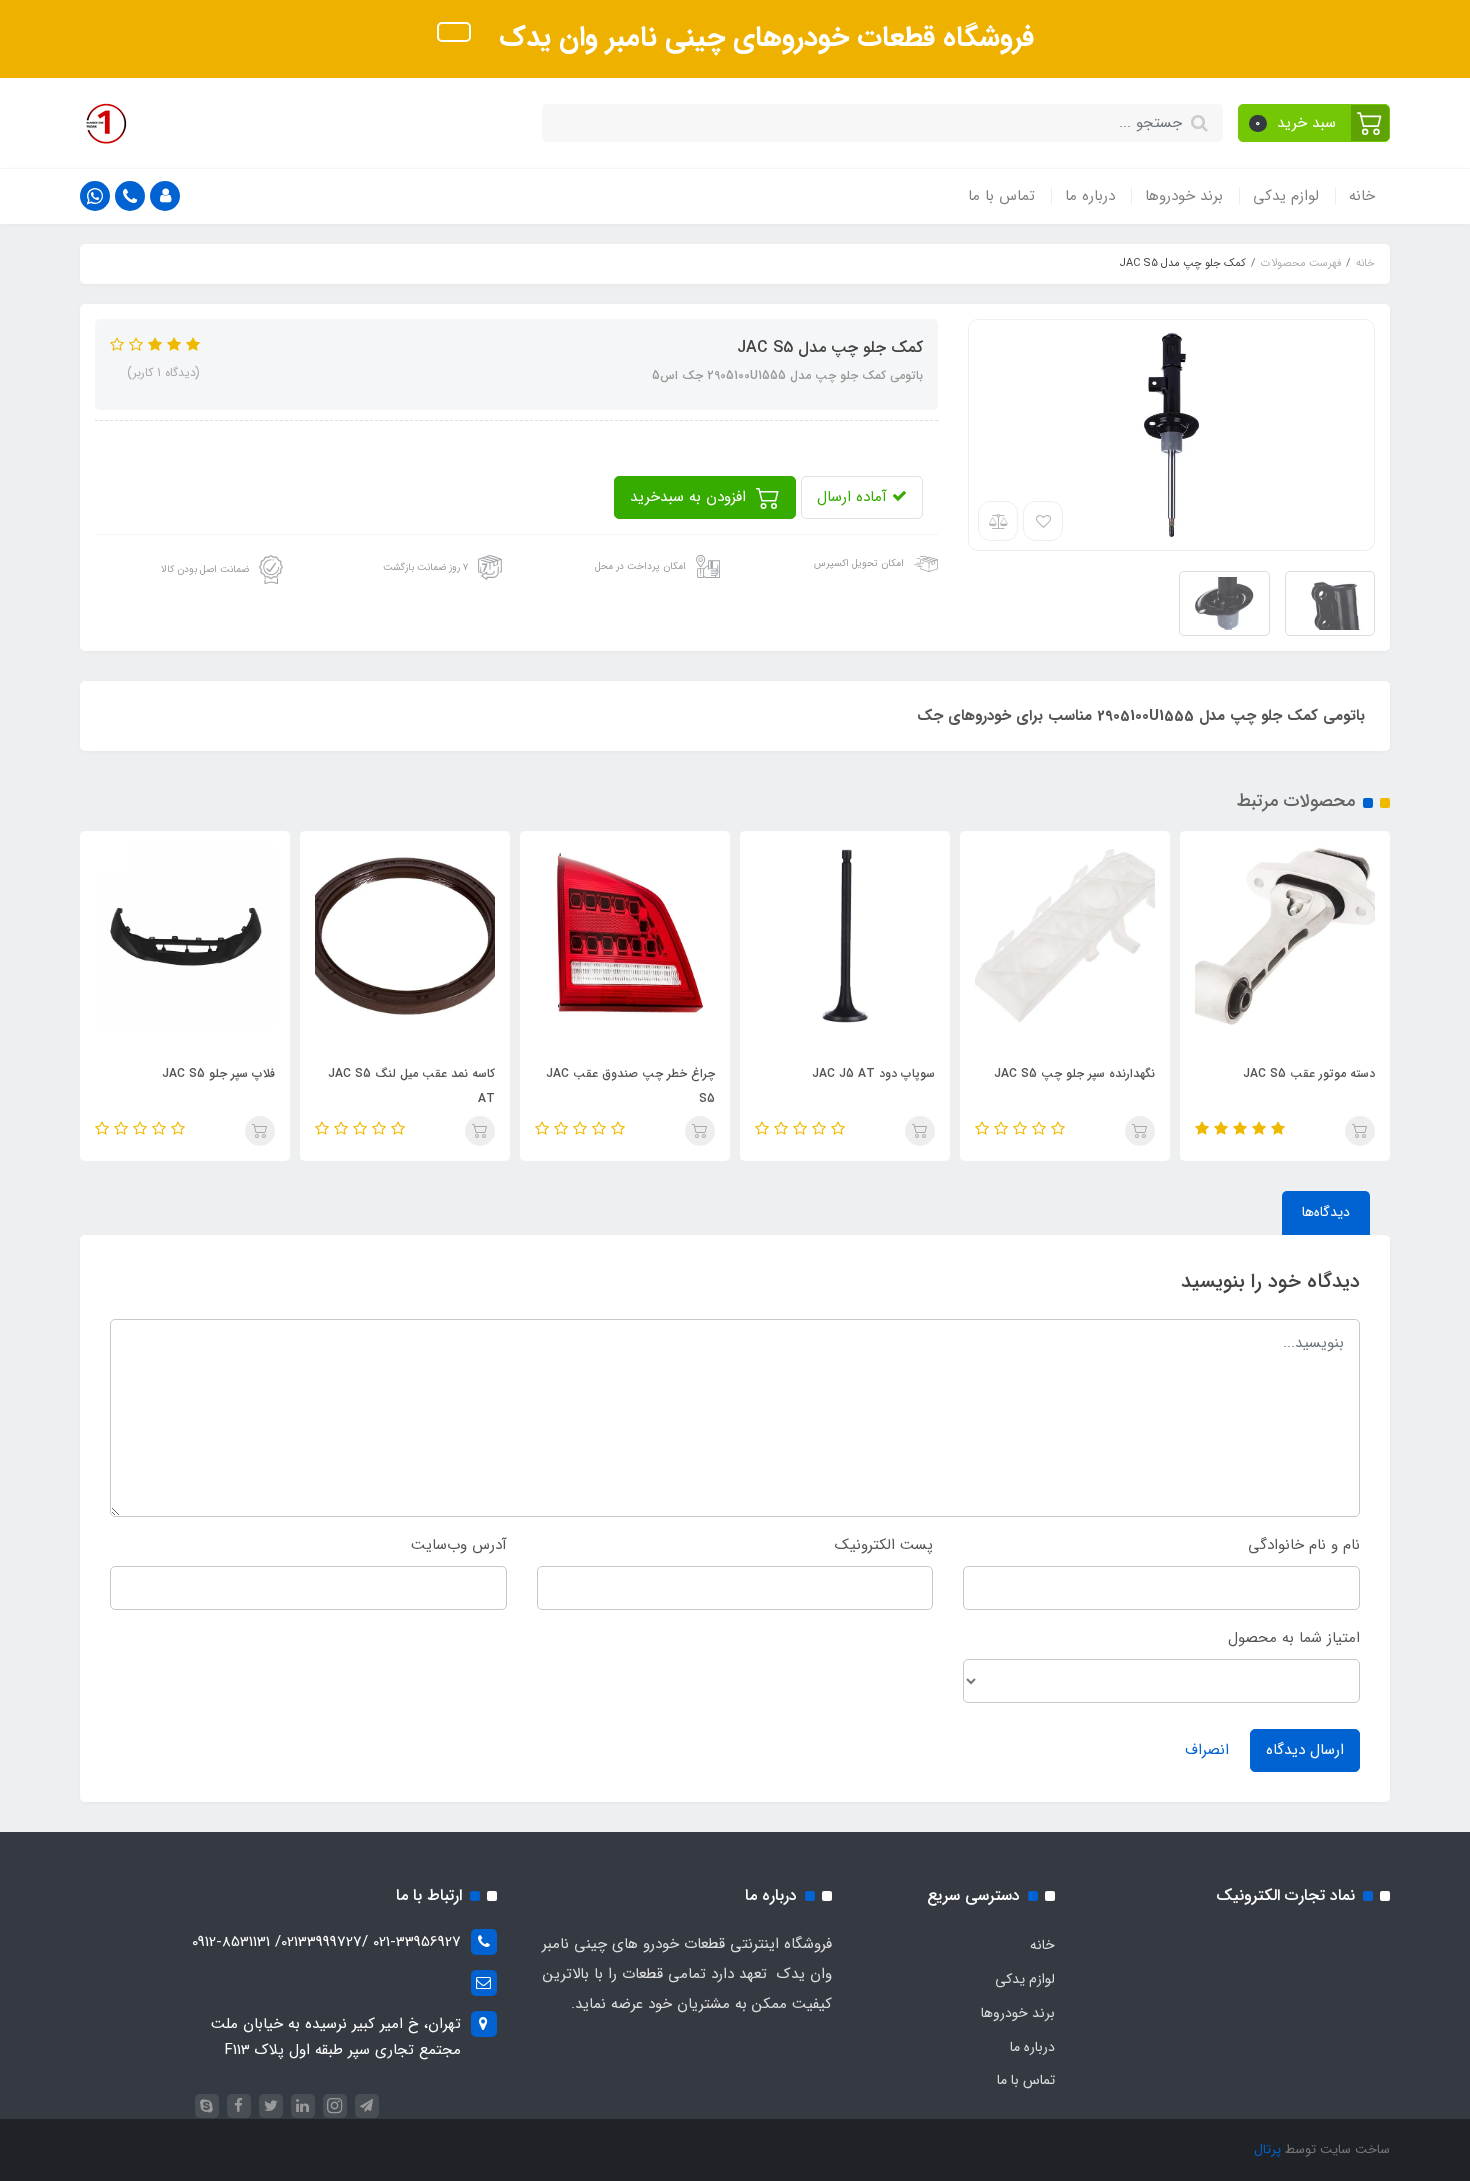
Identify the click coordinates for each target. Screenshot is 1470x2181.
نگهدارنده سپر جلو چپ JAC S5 (1074, 1073)
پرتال (1267, 2149)
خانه (1362, 196)
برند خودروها (1184, 196)
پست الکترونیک (884, 1545)
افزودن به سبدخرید (690, 497)
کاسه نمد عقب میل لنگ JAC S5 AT (411, 1086)
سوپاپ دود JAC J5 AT (873, 1073)
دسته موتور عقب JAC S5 (1309, 1073)
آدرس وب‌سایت (459, 1545)
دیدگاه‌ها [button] (1326, 1212)
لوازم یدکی (1286, 196)
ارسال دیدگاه (1305, 1750)
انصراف (1207, 1750)
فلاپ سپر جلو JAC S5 (218, 1073)
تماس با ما (1001, 196)
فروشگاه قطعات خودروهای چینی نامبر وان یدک (762, 38)
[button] (1314, 123)
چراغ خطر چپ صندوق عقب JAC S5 (630, 1086)
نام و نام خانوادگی (1304, 1545)
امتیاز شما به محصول (1294, 1638)
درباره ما (1090, 196)
